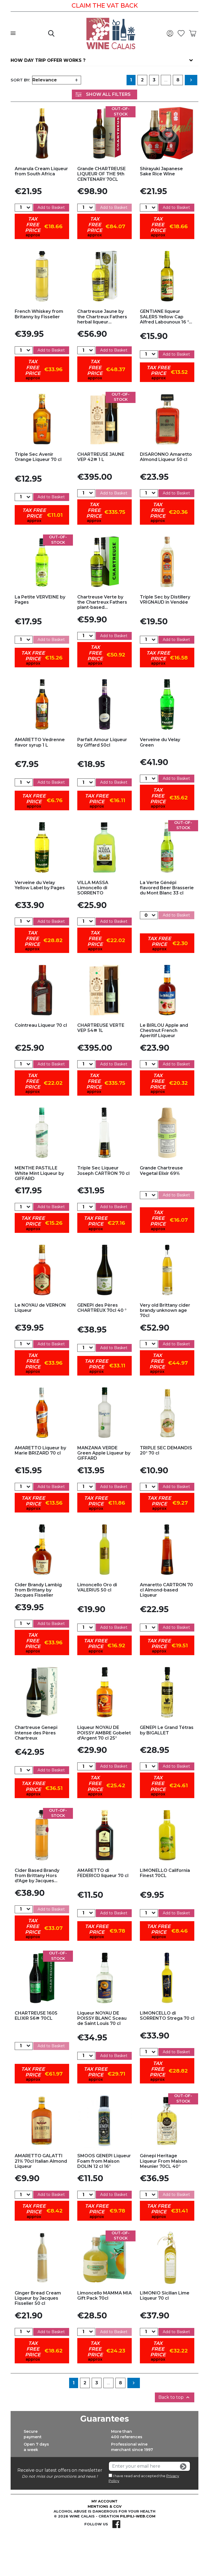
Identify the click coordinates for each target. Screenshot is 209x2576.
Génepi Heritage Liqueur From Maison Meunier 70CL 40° (164, 2161)
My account (104, 2501)
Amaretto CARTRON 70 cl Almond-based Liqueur (166, 1590)
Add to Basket (51, 207)
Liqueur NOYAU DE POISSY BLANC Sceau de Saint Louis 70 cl (102, 2018)
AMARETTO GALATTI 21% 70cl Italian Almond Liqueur (41, 2161)
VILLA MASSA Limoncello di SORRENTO (93, 888)
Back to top (175, 2397)
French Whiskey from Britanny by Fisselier (39, 314)
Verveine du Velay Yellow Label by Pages (40, 885)
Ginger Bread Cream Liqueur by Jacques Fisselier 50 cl (38, 2298)
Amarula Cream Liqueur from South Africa (41, 171)
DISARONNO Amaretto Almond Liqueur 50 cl (166, 457)
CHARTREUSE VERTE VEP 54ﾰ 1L (101, 1028)
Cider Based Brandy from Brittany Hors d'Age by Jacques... (37, 1876)
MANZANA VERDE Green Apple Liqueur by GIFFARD (104, 1453)
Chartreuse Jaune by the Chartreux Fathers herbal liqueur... (102, 317)
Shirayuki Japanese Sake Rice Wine (161, 171)
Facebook (116, 2524)
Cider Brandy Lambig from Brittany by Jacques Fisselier (38, 1590)
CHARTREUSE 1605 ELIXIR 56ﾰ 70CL (36, 2016)
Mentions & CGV (105, 2506)
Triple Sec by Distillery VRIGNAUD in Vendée (165, 600)
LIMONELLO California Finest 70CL (165, 1873)
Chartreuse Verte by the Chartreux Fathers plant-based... (102, 602)
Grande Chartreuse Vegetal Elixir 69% (161, 1171)
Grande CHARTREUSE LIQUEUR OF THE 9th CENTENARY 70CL (102, 174)
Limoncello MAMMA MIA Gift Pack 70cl (104, 2296)
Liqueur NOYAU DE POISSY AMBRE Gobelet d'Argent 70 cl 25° (104, 1733)
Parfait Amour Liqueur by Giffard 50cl (102, 742)
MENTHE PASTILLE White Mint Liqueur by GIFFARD (39, 1173)
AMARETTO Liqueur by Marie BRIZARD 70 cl (40, 1450)
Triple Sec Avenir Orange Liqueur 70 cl (38, 457)
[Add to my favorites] (42, 133)
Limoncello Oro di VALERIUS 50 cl (97, 1587)
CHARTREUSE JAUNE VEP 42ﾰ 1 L (101, 457)
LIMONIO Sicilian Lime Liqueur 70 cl (165, 2296)
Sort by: (20, 80)
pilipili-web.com (138, 2516)
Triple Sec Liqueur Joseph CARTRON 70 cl (103, 1171)
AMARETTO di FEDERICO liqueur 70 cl (103, 1873)
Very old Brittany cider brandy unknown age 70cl (165, 1310)
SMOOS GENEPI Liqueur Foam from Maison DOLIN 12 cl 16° (104, 2161)
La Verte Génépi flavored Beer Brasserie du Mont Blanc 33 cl (167, 888)
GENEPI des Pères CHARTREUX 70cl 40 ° (102, 1308)
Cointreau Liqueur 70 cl (41, 1025)
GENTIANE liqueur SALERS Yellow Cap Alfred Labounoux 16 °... (166, 317)
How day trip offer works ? (48, 60)
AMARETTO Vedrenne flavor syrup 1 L (40, 742)
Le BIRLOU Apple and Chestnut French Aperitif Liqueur (164, 1030)
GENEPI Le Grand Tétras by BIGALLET (167, 1730)
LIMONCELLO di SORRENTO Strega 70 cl (167, 2016)
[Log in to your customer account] (171, 33)
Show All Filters (108, 94)
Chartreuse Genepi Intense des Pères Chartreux (36, 1733)
